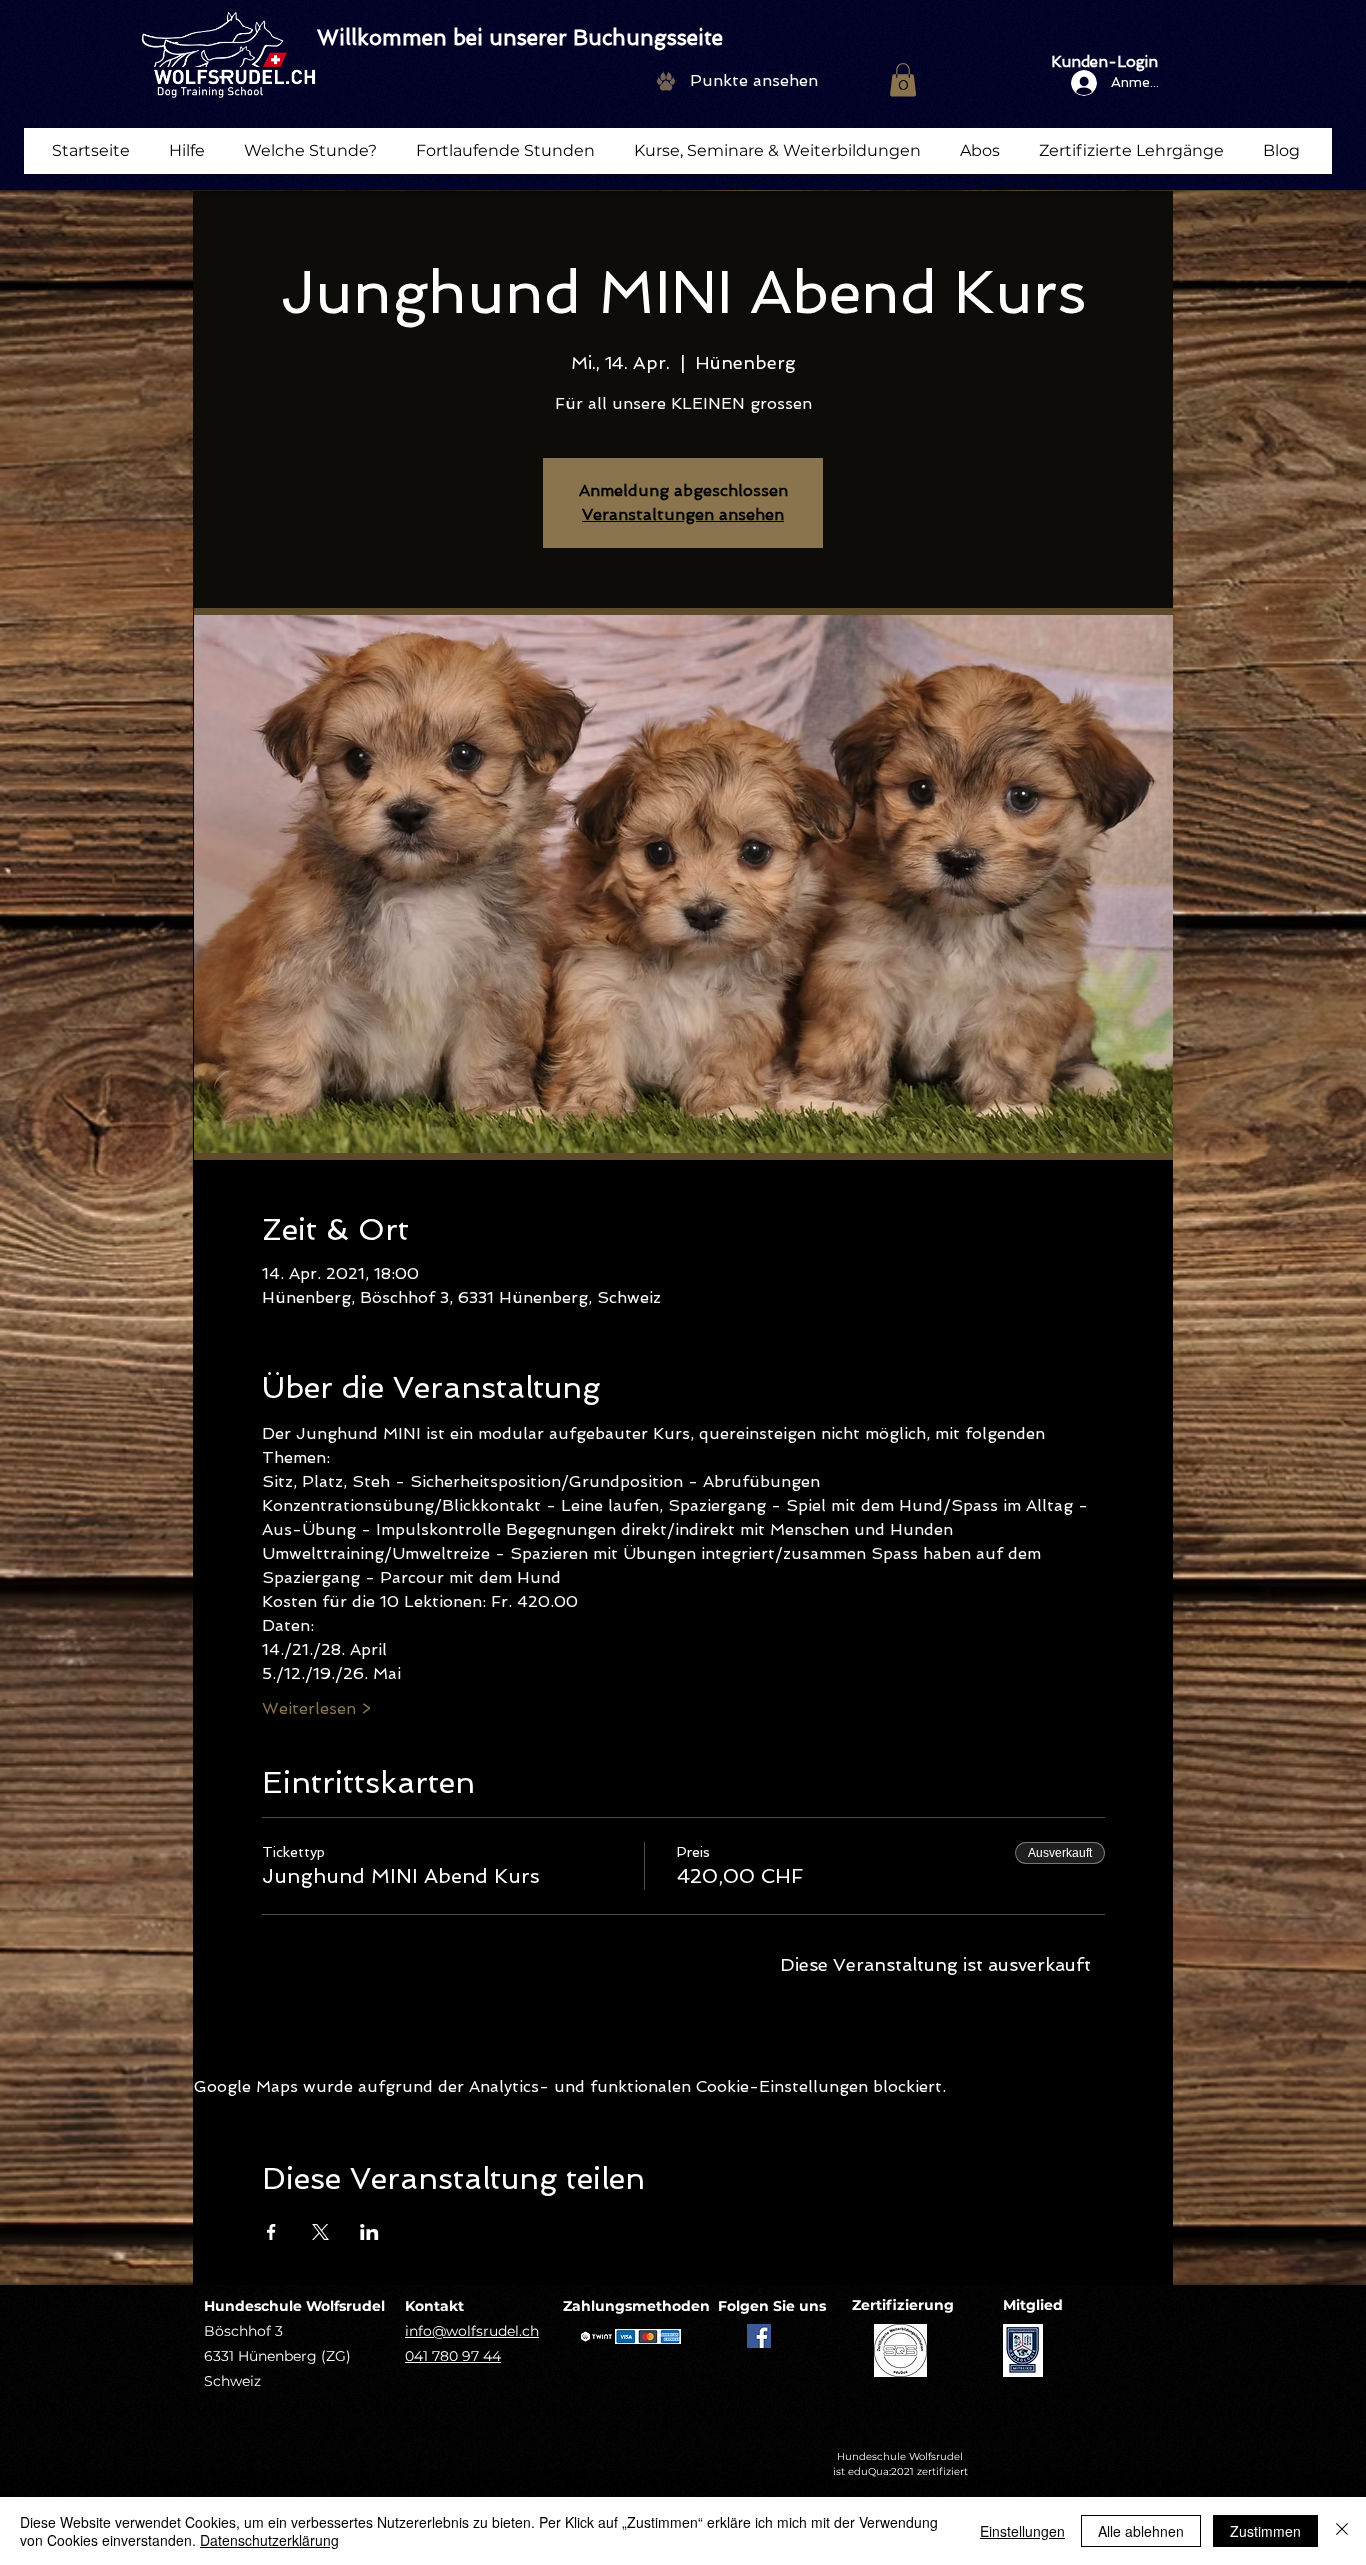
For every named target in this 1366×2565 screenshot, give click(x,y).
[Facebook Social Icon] (759, 2336)
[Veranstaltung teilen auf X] (320, 2232)
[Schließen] (1342, 2531)
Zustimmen (1265, 2531)
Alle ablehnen (1141, 2531)
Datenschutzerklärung (269, 2540)
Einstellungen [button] (1022, 2531)
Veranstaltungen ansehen (683, 514)
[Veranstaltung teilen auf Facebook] (271, 2232)
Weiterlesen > (316, 1708)
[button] (903, 79)
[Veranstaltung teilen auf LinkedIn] (369, 2232)
